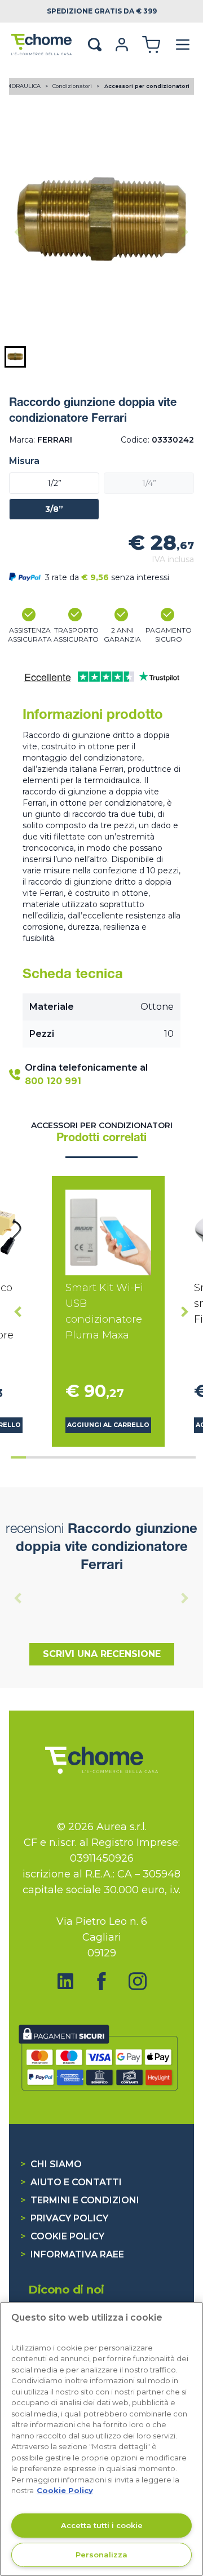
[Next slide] (185, 232)
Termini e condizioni (80, 2200)
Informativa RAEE (72, 2254)
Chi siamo (51, 2164)
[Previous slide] (18, 232)
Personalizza (101, 2555)
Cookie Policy (62, 2236)
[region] (101, 2439)
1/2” (54, 483)
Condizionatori (73, 86)
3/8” (54, 509)
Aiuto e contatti (71, 2182)
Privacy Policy (64, 2218)
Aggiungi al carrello (108, 1425)
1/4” (149, 483)
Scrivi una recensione (102, 1654)
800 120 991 (53, 1081)
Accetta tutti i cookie (102, 2525)
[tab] (18, 1457)
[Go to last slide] (18, 1311)
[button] (15, 357)
